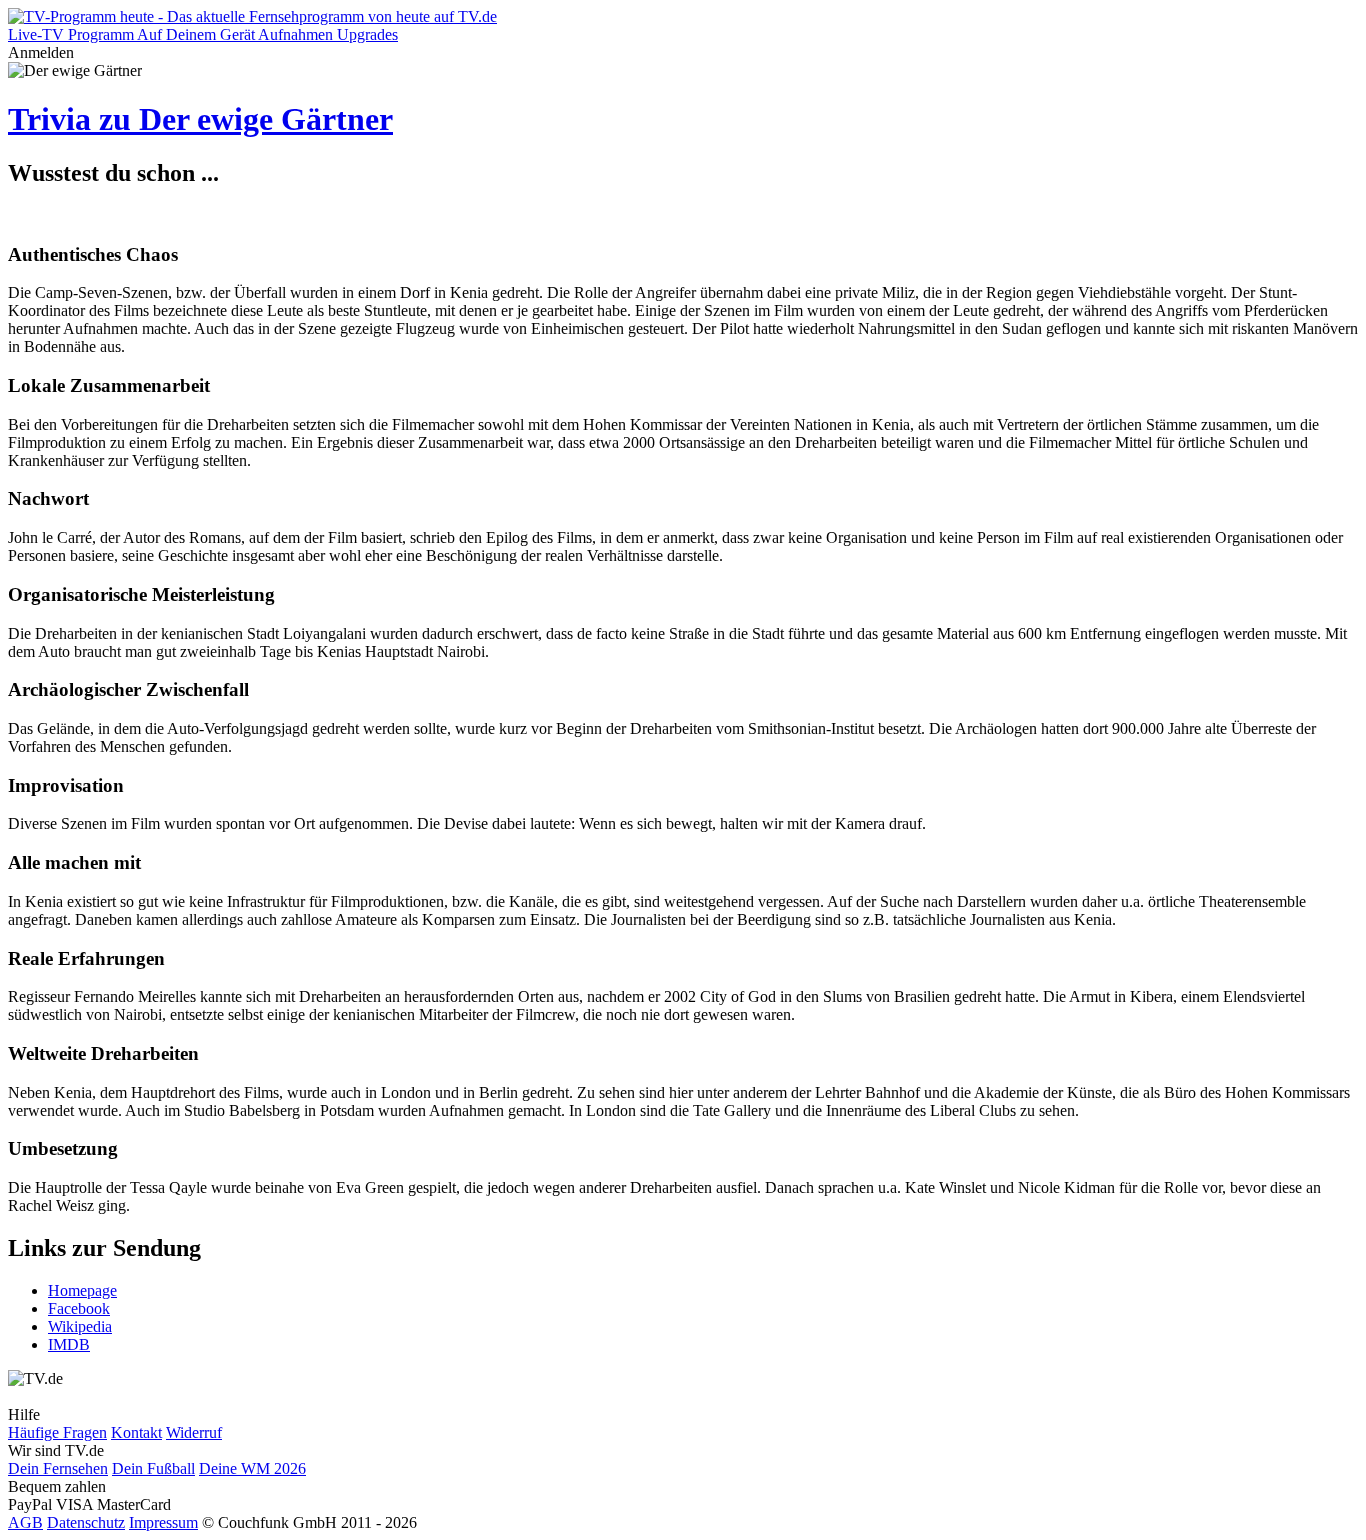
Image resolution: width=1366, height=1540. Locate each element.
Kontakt (136, 1432)
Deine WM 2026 (252, 1468)
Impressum (163, 1522)
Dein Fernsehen (58, 1468)
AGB (25, 1522)
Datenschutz (86, 1522)
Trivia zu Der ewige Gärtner (200, 119)
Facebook (79, 1308)
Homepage (82, 1290)
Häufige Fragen (57, 1432)
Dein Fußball (153, 1468)
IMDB (69, 1344)
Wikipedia (80, 1326)
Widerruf (194, 1432)
